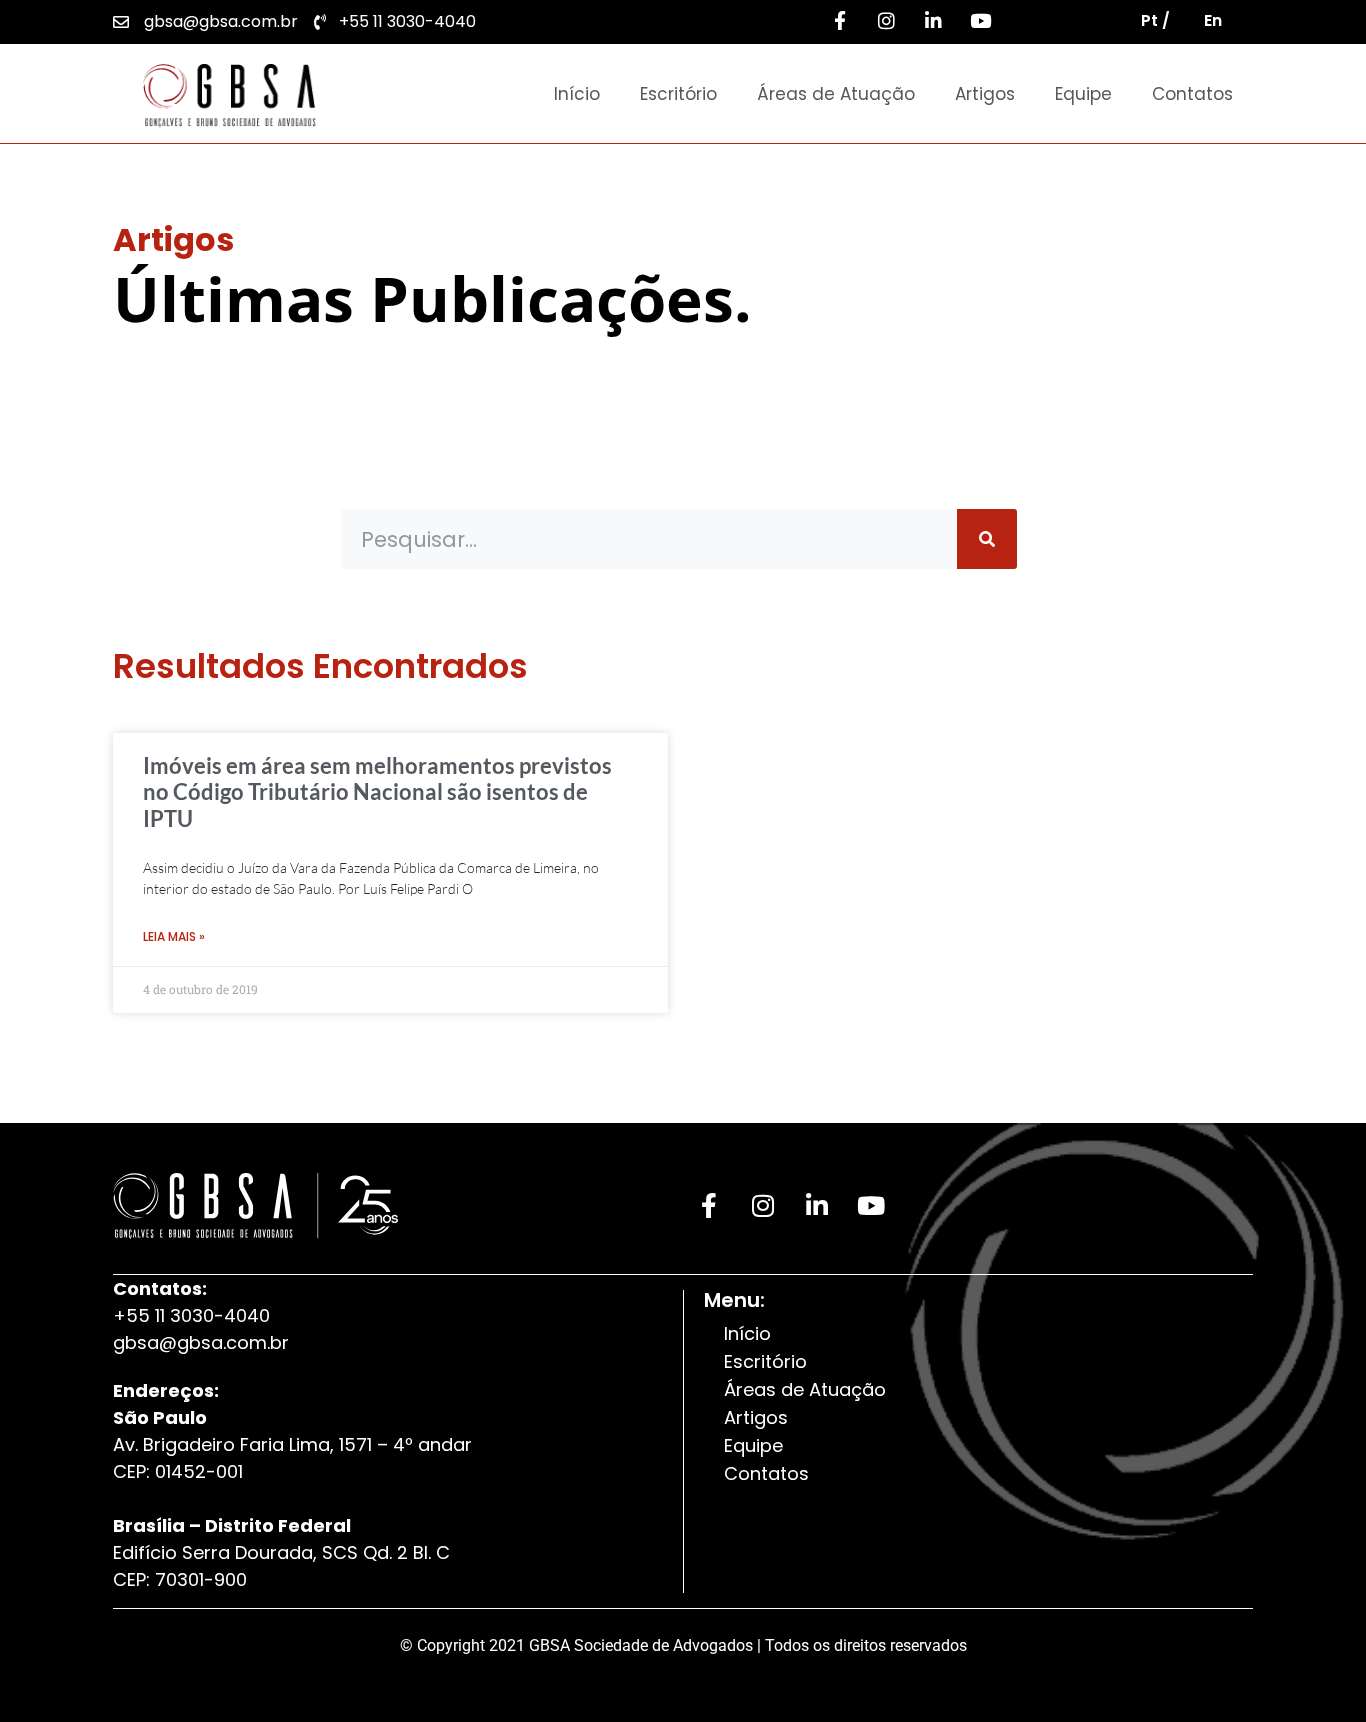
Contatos (1192, 94)
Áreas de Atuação (836, 94)
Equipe (1083, 94)
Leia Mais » (174, 936)
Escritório (678, 94)
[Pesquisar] (987, 539)
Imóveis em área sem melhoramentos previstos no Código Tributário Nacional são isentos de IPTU (377, 792)
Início (577, 94)
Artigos (985, 94)
